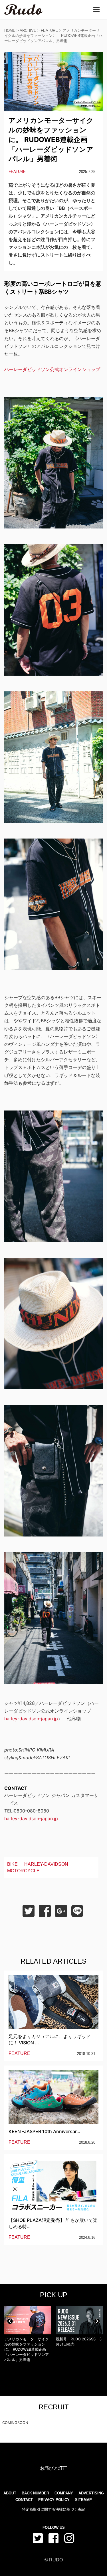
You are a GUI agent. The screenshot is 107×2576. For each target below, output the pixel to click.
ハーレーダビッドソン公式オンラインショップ (52, 369)
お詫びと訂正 (54, 2468)
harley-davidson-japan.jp (31, 1719)
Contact (24, 2500)
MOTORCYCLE (23, 1871)
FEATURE (49, 30)
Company (64, 2493)
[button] (10, 2321)
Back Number (35, 2493)
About (10, 2493)
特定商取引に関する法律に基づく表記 (53, 2509)
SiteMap (83, 2500)
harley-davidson (46, 1864)
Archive (28, 30)
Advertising (91, 2493)
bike (12, 1864)
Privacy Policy (54, 2500)
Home (10, 30)
